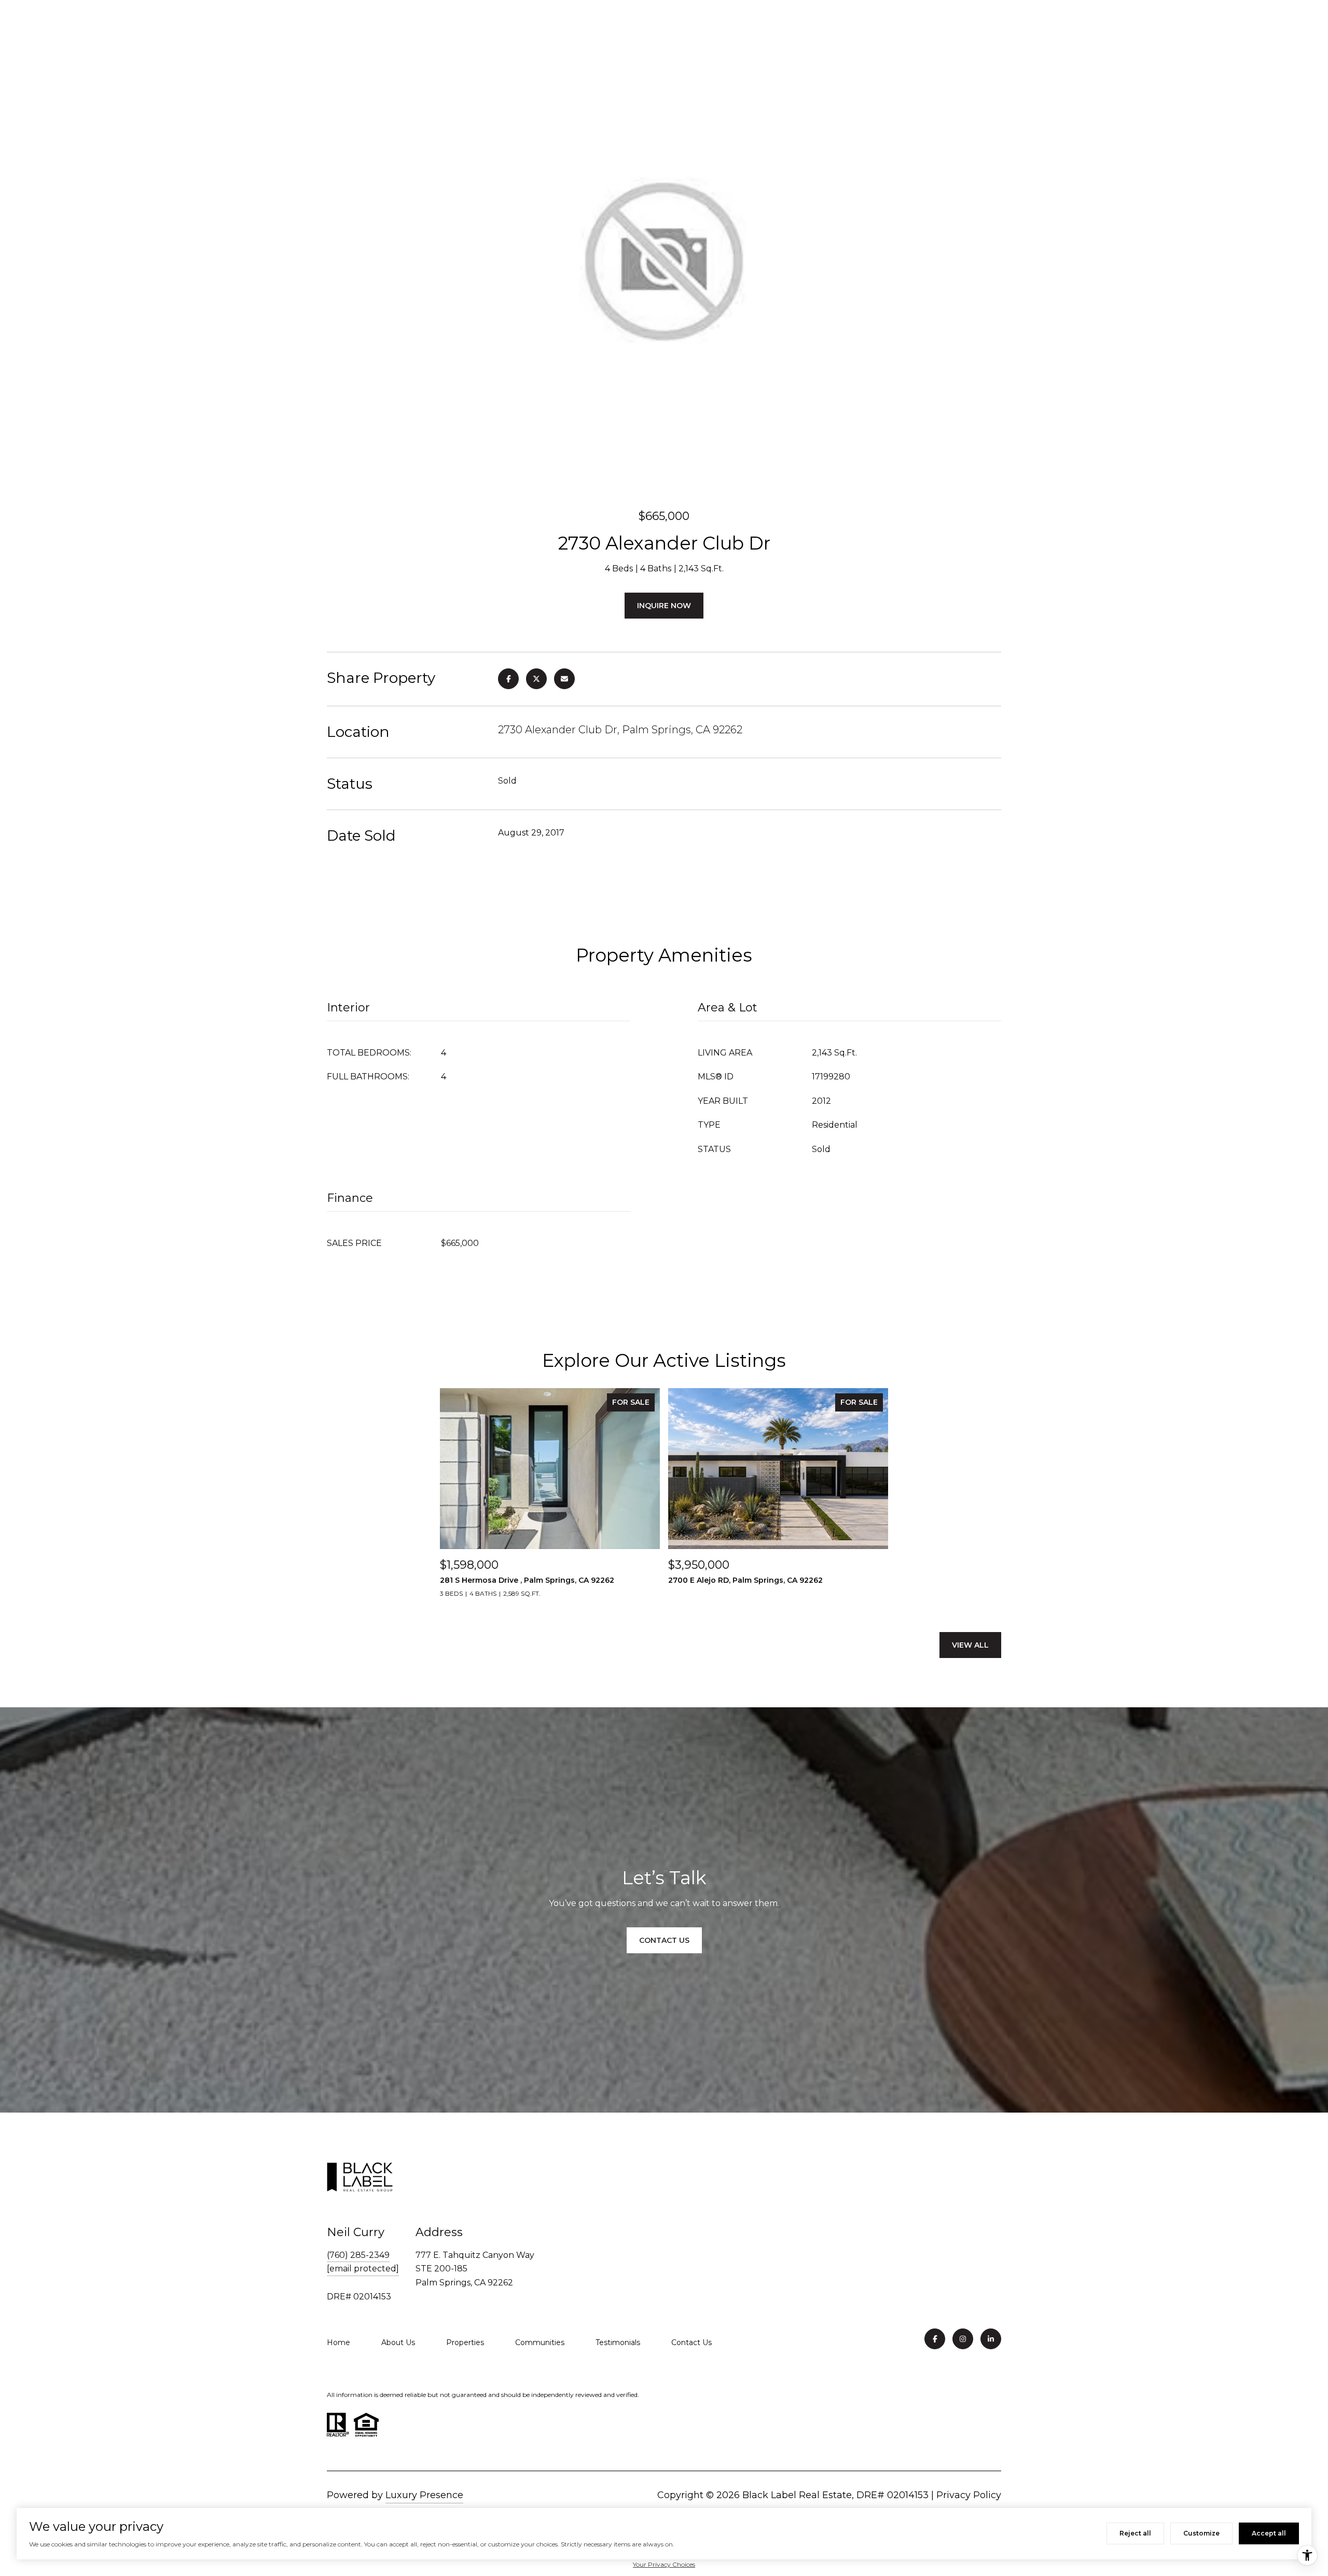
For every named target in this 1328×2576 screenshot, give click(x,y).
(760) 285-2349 (358, 2255)
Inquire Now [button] (664, 606)
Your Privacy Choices (664, 2564)
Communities (540, 2342)
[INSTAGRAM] (963, 2339)
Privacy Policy (969, 2495)
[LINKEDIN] (991, 2339)
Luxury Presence (424, 2495)
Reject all (1135, 2533)
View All (970, 1645)
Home (338, 2342)
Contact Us (691, 2342)
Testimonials (618, 2342)
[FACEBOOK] (935, 2339)
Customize (1201, 2533)
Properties (465, 2342)
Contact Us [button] (664, 1940)
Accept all (1269, 2533)
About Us (398, 2342)
